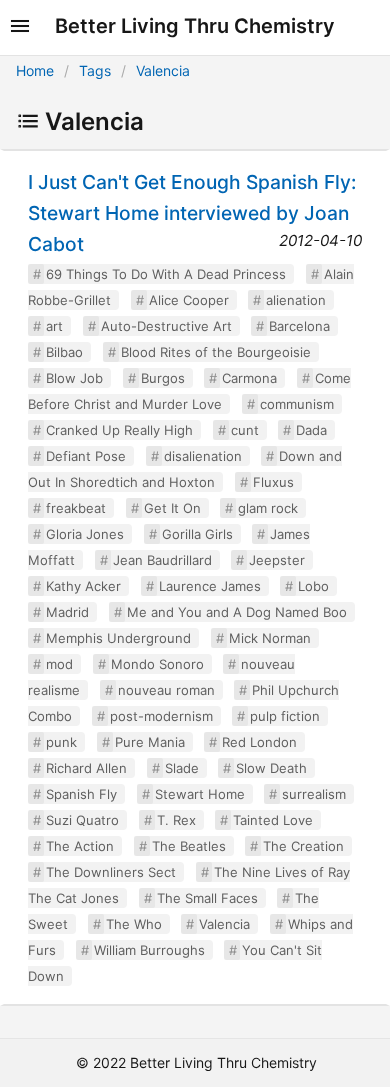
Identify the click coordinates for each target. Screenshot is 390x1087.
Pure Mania (150, 742)
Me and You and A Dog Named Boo (237, 612)
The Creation (303, 846)
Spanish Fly (81, 794)
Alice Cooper (189, 300)
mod (59, 664)
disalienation (203, 456)
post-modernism (161, 716)
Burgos (163, 378)
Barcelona (299, 326)
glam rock (268, 508)
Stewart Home (200, 794)
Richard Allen (86, 768)
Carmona (249, 378)
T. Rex (176, 820)
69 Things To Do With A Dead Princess (166, 274)
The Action (80, 846)
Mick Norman (270, 638)
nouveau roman (166, 690)
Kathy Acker (83, 586)
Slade (182, 768)
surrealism (314, 794)
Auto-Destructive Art (166, 326)
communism (297, 404)
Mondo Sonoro (157, 664)
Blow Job (74, 378)
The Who (134, 924)
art (54, 326)
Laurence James (210, 586)
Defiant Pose (86, 456)
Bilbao (64, 352)
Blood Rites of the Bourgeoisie (216, 352)
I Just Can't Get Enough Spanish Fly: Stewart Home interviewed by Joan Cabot (192, 213)
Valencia (163, 70)
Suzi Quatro (82, 820)
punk (61, 742)
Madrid (67, 612)
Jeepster (277, 560)
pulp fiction (285, 716)
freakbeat (76, 508)
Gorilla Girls (197, 534)
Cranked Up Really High (119, 430)
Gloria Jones (85, 534)
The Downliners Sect (111, 872)
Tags (95, 70)
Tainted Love (273, 820)
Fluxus (273, 482)
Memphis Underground (118, 638)
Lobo (313, 586)
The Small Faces (207, 898)
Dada (311, 430)
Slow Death (271, 768)
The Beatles (189, 846)
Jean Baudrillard (162, 560)
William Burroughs (149, 950)
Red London (259, 742)
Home (35, 70)
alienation (296, 300)
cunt (245, 430)
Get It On (172, 508)
